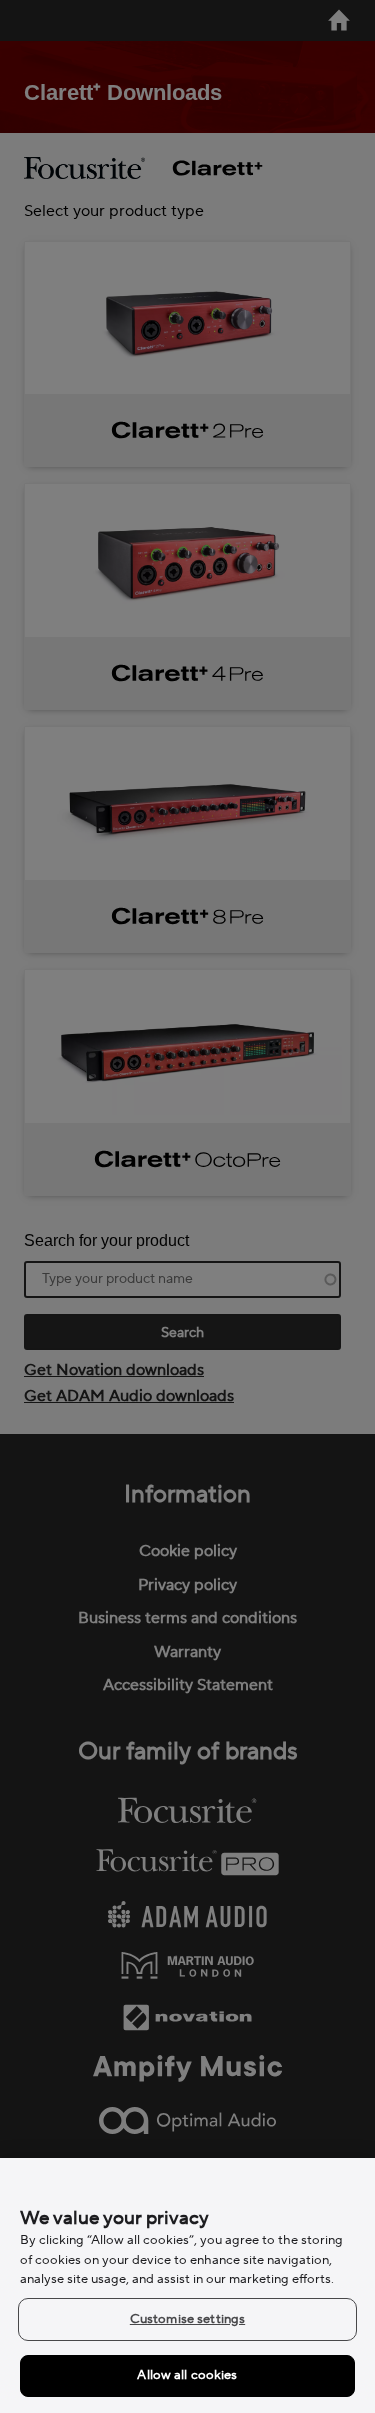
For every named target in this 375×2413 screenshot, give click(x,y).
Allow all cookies (187, 2375)
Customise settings (187, 2319)
